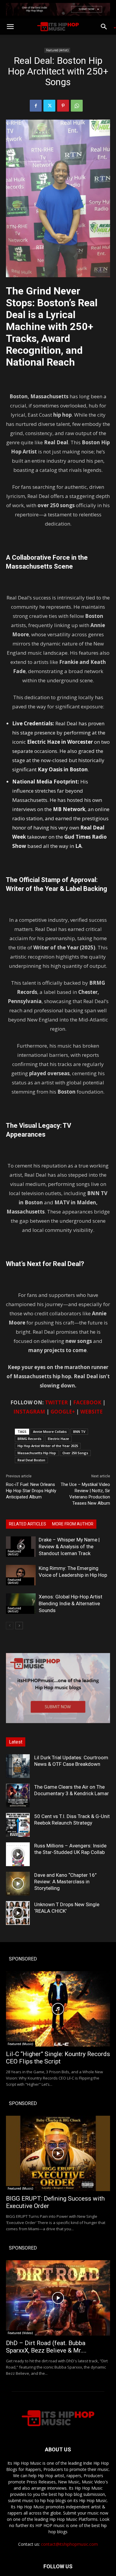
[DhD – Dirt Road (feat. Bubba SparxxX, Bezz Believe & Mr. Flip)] (58, 2298)
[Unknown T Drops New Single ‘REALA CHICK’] (18, 1913)
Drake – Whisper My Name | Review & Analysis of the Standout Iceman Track (69, 1546)
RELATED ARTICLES (28, 1524)
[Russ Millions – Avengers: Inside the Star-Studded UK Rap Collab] (18, 1854)
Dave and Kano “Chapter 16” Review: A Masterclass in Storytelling (65, 1882)
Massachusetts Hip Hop (37, 1453)
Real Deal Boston (31, 1460)
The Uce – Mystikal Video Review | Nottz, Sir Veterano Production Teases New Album (85, 1494)
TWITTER (56, 1402)
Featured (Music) (21, 2044)
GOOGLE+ (63, 1412)
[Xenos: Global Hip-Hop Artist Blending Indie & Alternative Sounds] (21, 1604)
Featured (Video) (20, 2333)
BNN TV (79, 1431)
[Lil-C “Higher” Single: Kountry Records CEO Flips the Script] (58, 2009)
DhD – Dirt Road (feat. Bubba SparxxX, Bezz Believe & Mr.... (46, 2347)
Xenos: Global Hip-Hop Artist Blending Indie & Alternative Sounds (70, 1603)
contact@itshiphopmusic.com (69, 2544)
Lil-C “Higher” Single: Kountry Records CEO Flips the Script (58, 2058)
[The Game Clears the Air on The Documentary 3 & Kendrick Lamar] (18, 1795)
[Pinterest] (63, 106)
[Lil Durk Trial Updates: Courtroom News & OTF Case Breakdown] (18, 1766)
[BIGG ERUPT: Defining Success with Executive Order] (58, 2153)
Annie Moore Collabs (50, 1431)
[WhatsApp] (77, 106)
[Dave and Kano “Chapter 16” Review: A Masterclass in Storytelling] (18, 1884)
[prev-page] (10, 1626)
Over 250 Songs (75, 1453)
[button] (10, 27)
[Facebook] (36, 106)
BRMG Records (29, 1439)
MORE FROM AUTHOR (73, 1524)
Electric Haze (58, 1439)
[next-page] (19, 1626)
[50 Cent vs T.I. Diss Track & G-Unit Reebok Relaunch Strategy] (18, 1825)
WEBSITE (91, 1412)
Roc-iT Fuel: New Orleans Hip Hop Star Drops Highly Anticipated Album (31, 1491)
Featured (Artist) (57, 50)
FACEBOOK (87, 1402)
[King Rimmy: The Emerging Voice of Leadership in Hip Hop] (21, 1575)
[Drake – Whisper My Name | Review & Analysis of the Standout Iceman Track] (21, 1547)
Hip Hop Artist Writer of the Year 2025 (48, 1446)
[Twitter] (49, 106)
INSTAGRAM (29, 1412)
